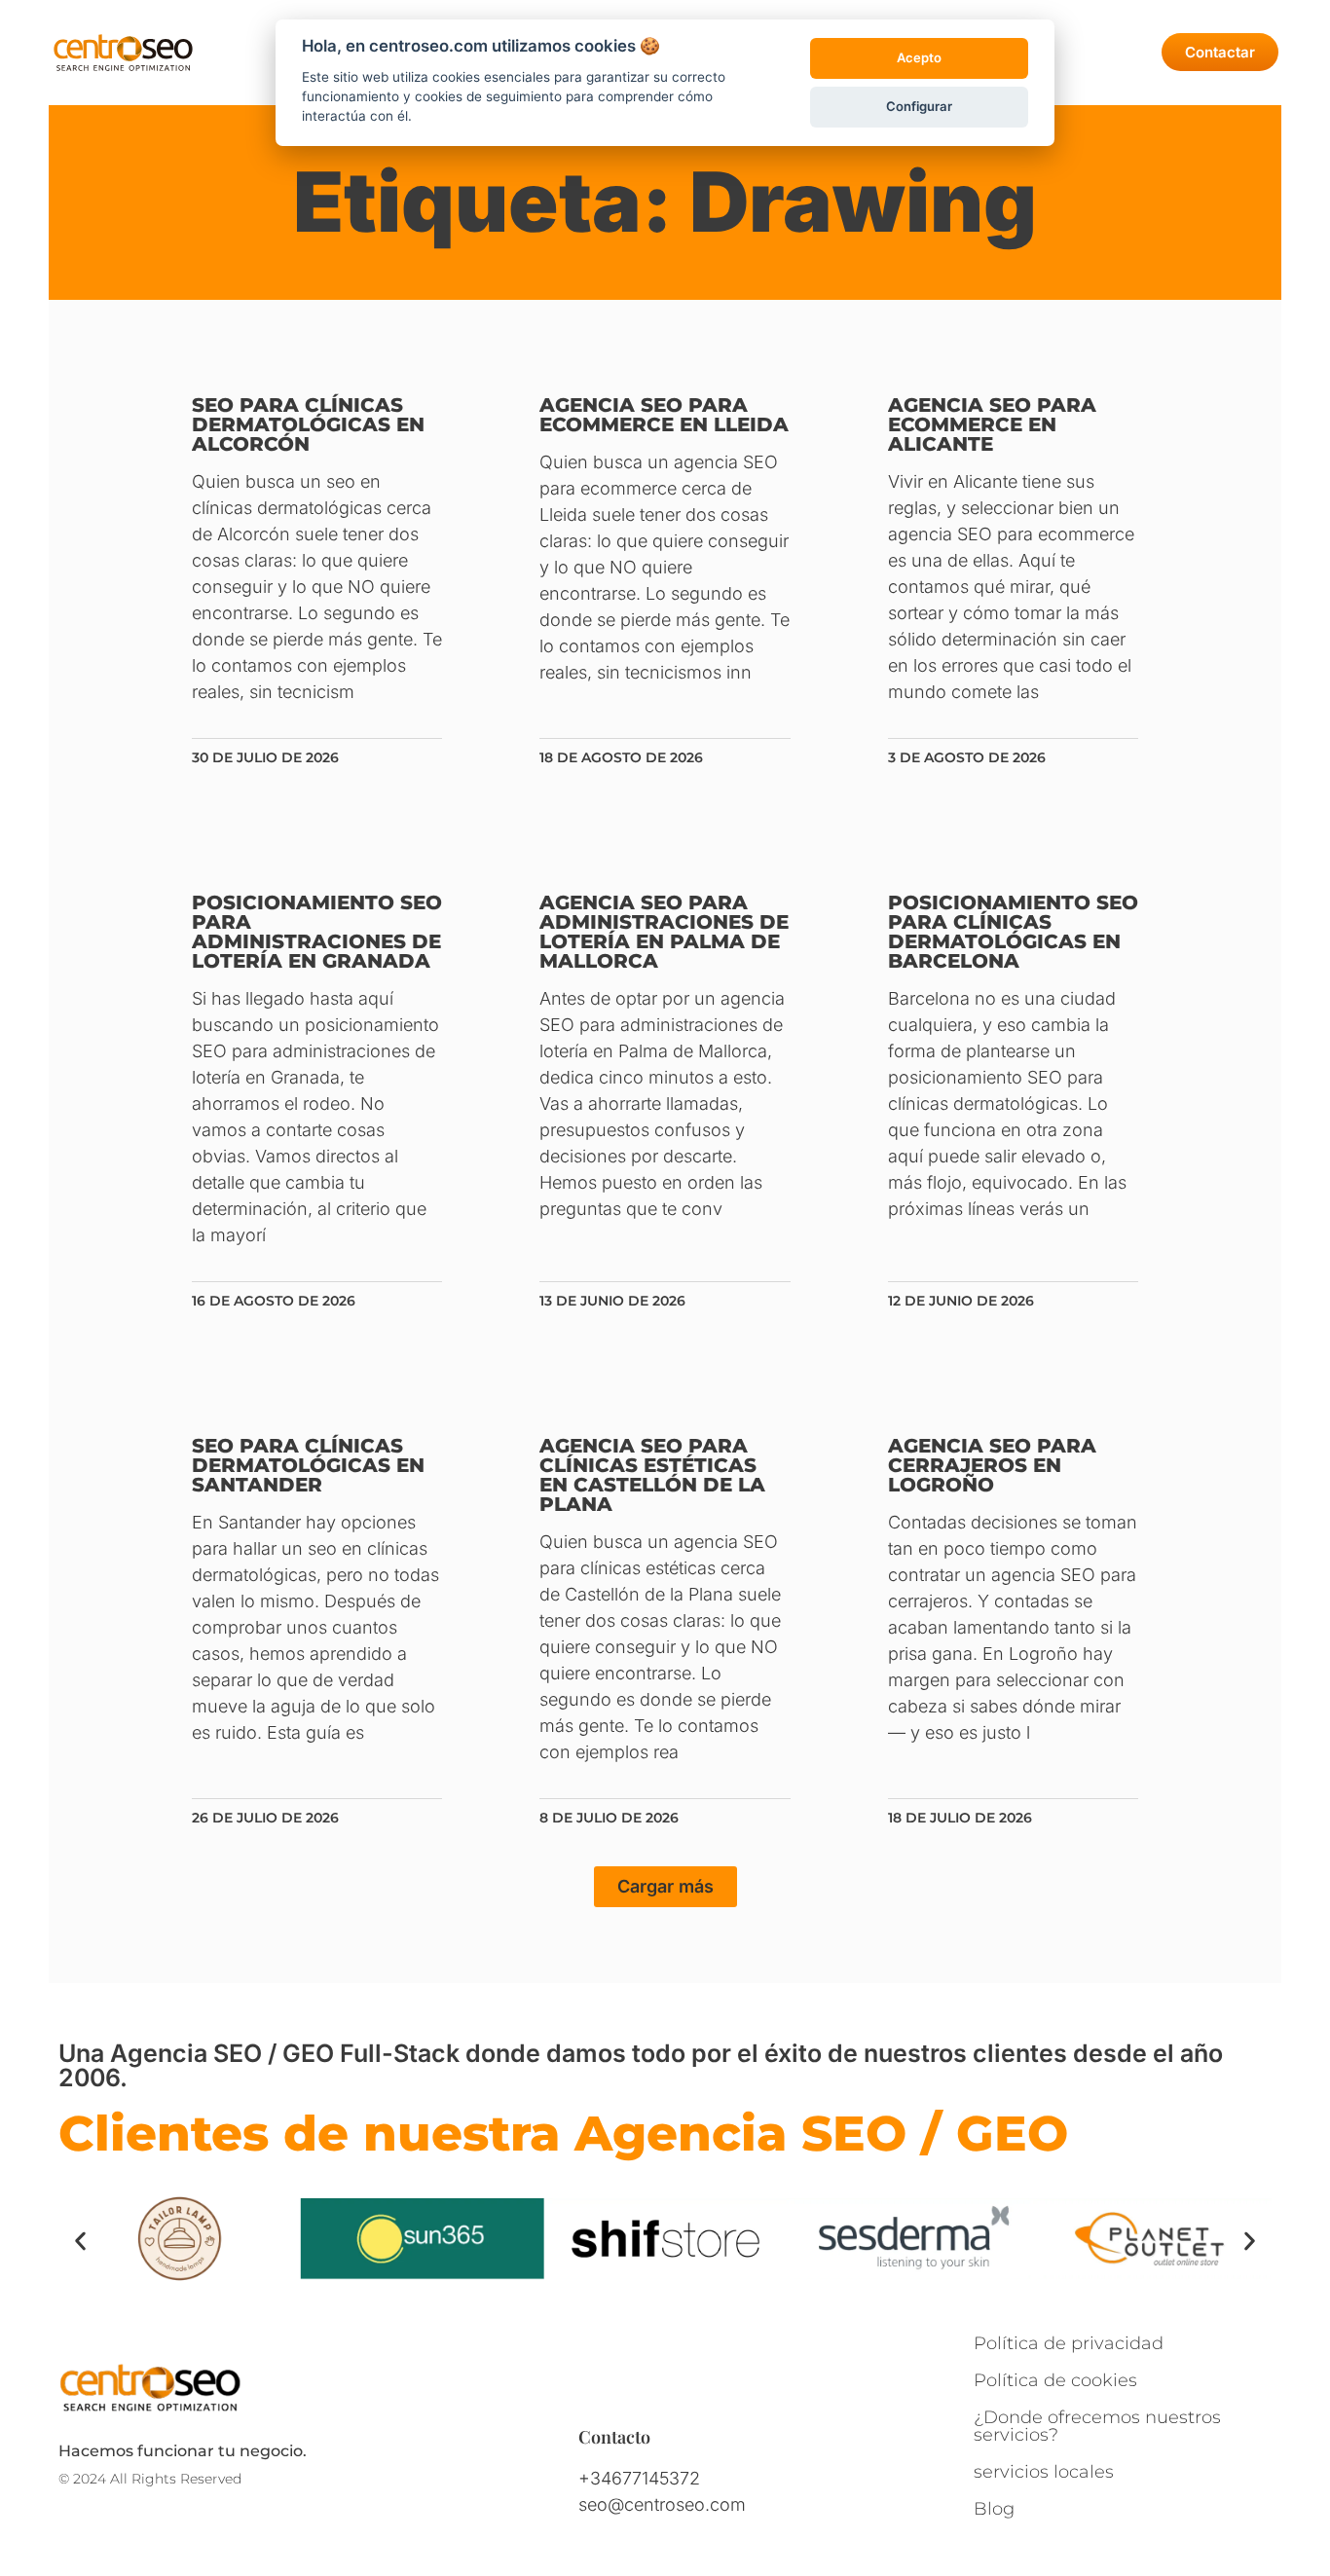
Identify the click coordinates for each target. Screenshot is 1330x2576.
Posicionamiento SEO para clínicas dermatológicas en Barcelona (1013, 932)
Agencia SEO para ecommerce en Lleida (664, 415)
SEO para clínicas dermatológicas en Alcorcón (308, 424)
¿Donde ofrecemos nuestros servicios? (1097, 2426)
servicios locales (1044, 2472)
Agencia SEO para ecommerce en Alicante (992, 424)
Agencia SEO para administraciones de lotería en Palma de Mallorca (664, 932)
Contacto (614, 2437)
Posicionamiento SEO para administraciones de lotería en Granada (317, 932)
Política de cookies (1055, 2380)
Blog (994, 2509)
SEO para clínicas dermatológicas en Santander (308, 1465)
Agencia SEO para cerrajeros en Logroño (992, 1465)
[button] (665, 1887)
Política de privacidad (1069, 2343)
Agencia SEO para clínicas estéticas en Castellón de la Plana (652, 1475)
